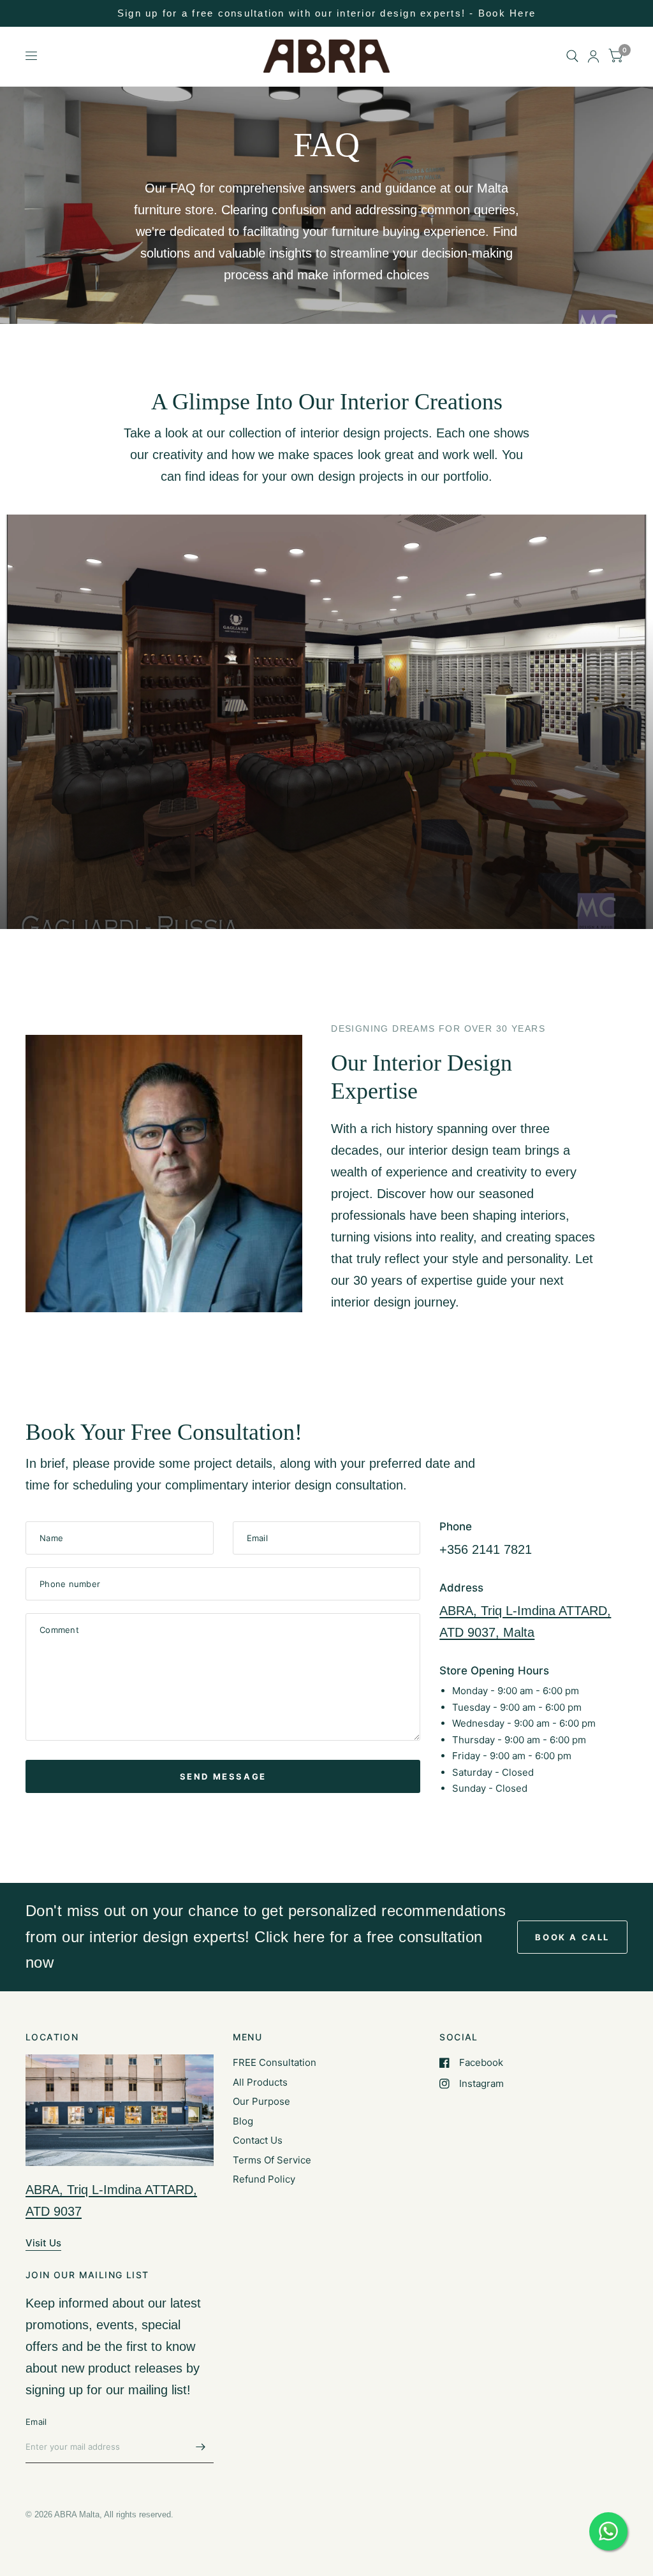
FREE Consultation (275, 2062)
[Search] (572, 56)
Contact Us (258, 2140)
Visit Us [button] (43, 2243)
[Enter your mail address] (201, 2447)
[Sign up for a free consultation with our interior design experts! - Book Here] (326, 13)
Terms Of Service (272, 2160)
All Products (260, 2082)
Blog (243, 2121)
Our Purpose (261, 2101)
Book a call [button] (572, 1937)
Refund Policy (264, 2179)
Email (36, 2422)
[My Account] (593, 56)
